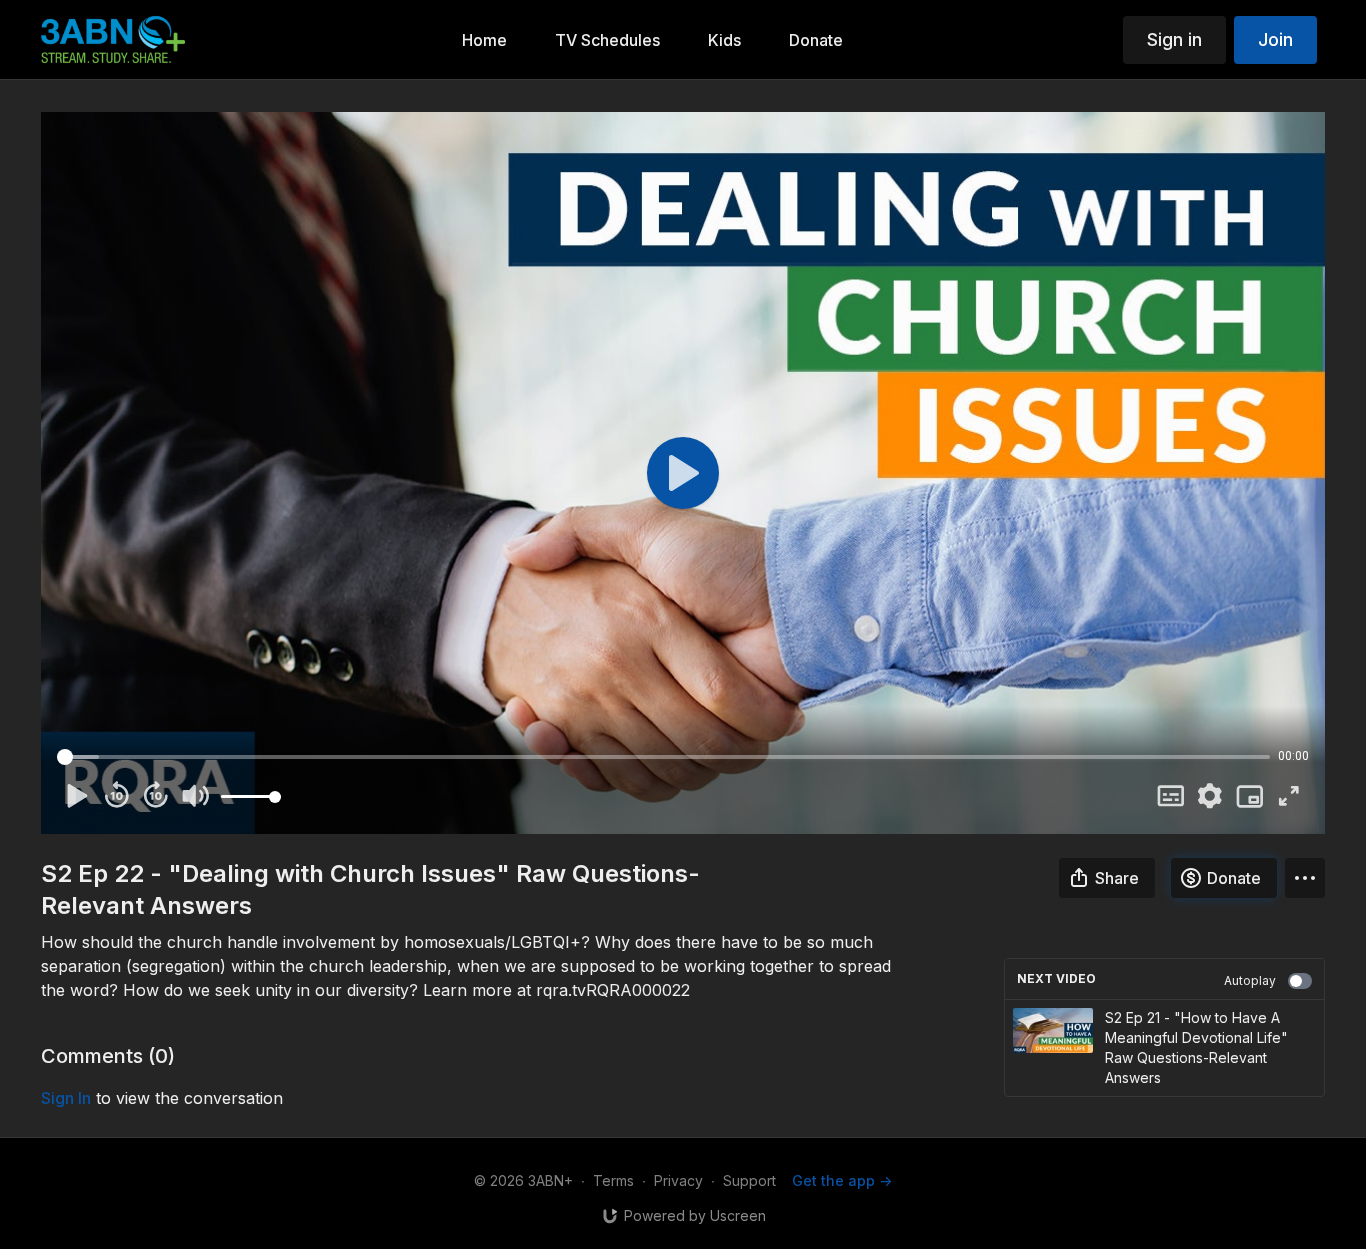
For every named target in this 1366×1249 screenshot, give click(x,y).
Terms (613, 1180)
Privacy (678, 1180)
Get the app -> (842, 1180)
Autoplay (1250, 980)
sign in (66, 1098)
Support (749, 1180)
